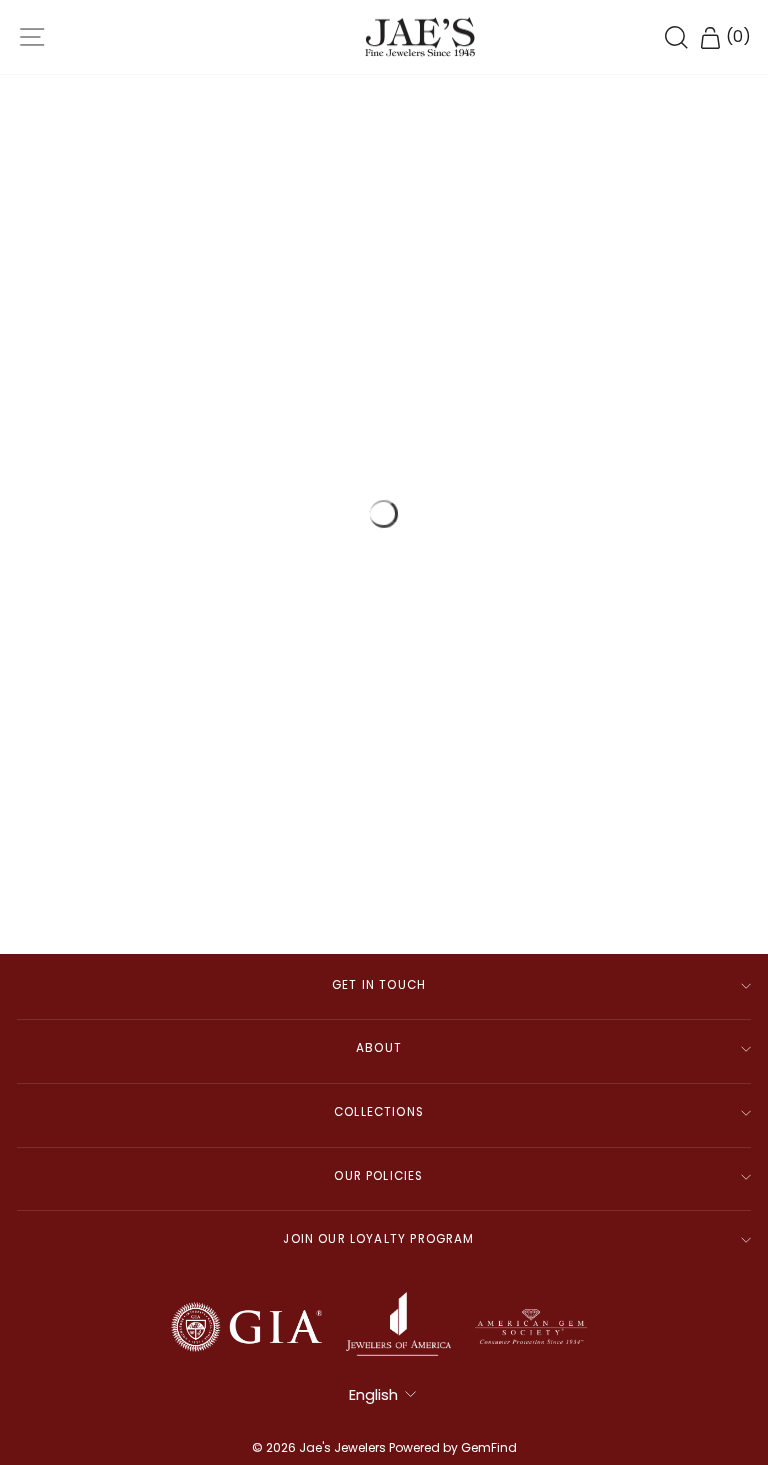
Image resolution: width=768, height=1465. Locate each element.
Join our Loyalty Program (378, 1239)
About (379, 1048)
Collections (379, 1112)
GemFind (489, 1447)
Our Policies (378, 1176)
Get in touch (379, 985)
